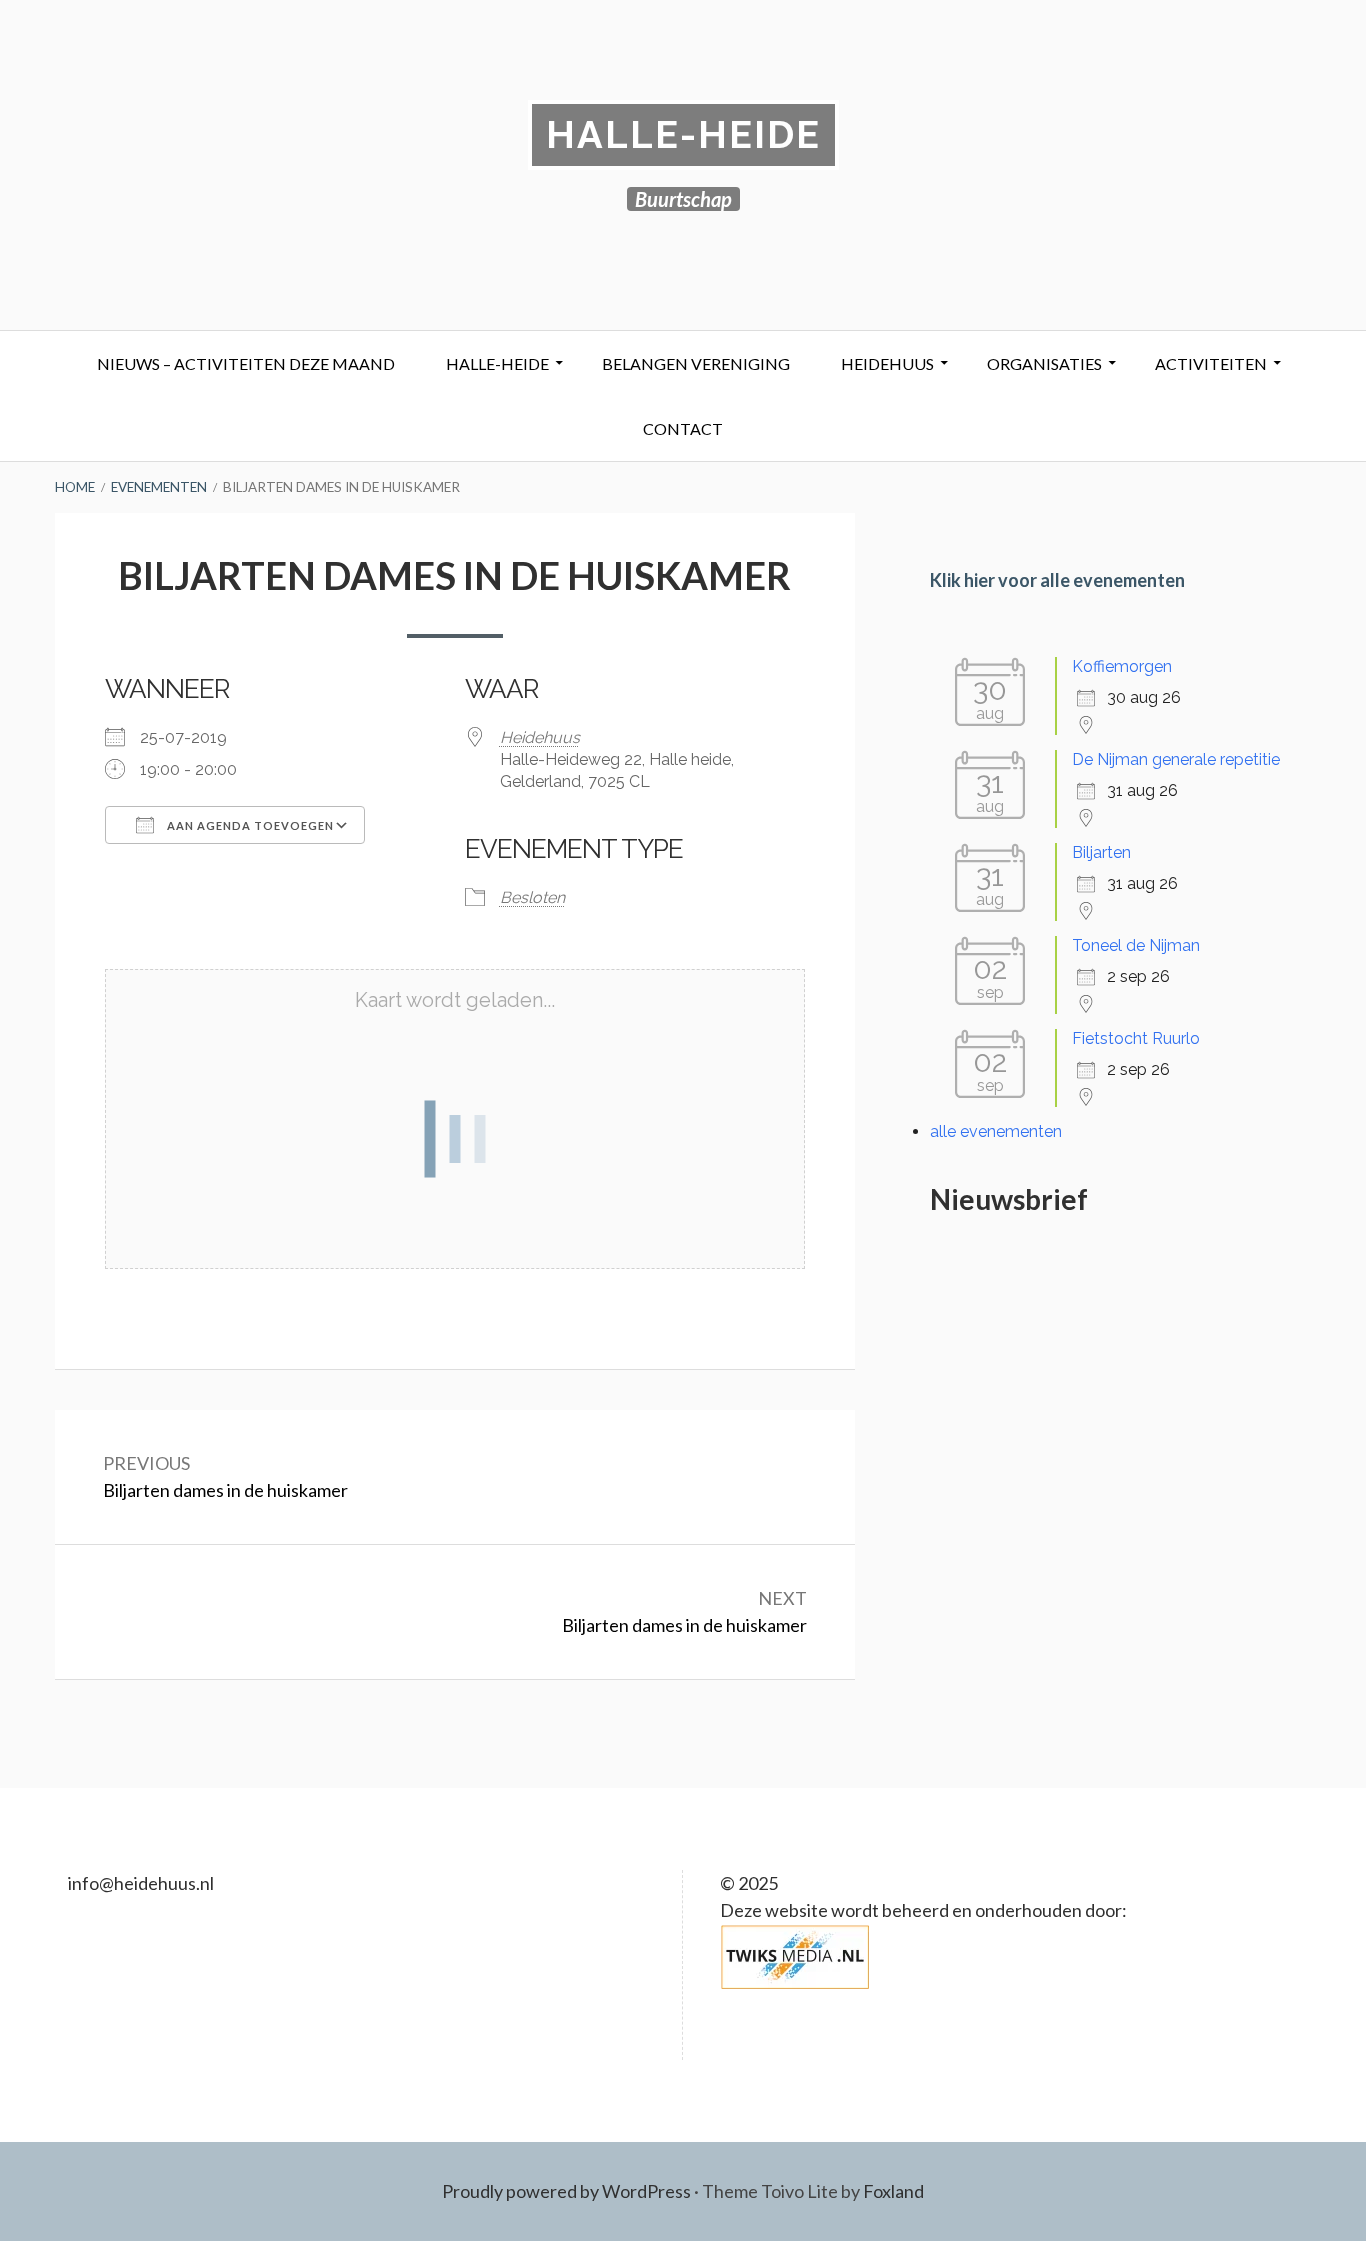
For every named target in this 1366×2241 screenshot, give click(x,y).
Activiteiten (1211, 363)
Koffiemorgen (1122, 666)
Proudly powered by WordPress (566, 2191)
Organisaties (1044, 363)
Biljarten (1101, 852)
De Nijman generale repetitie (1176, 759)
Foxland (893, 2191)
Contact (683, 428)
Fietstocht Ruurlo (1136, 1038)
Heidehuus (887, 363)
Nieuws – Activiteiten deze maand (246, 363)
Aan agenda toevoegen (249, 825)
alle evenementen (996, 1131)
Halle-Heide (683, 134)
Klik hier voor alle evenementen (1057, 580)
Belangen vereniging (696, 363)
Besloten (532, 897)
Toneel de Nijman (1136, 945)
